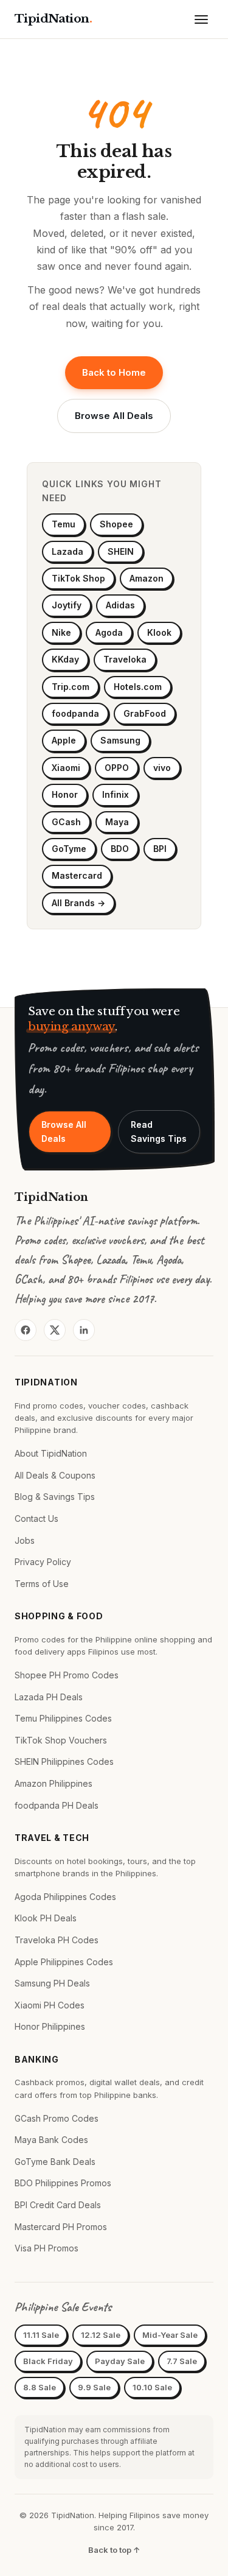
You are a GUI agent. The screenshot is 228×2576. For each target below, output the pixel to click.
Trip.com (71, 687)
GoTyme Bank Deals (55, 2162)
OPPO (117, 768)
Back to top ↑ (114, 2550)
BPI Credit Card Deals (58, 2205)
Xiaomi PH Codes (50, 2005)
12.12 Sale (101, 2335)
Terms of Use (42, 1584)
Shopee (116, 524)
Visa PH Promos (47, 2248)
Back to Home (114, 372)
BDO (120, 849)
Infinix (116, 794)
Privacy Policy (43, 1562)
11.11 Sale (41, 2335)
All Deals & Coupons (55, 1475)
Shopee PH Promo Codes (67, 1675)
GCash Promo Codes (57, 2118)
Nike (61, 632)
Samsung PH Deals (52, 1983)
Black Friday (48, 2361)
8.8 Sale (40, 2387)
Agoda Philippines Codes (65, 1897)
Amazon (147, 578)
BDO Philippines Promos (63, 2183)
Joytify (67, 605)
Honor (65, 794)
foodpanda (75, 713)
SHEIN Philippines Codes (64, 1761)
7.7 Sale (182, 2361)
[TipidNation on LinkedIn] (84, 1330)
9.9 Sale (94, 2387)
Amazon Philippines (54, 1783)
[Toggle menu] (201, 19)
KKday (65, 659)
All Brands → (78, 903)
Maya (117, 822)
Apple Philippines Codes (64, 1962)
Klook (159, 632)
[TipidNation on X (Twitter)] (55, 1330)
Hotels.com (138, 687)
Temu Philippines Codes (63, 1718)
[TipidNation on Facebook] (26, 1330)
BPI (160, 849)
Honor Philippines (50, 2026)
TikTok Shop (78, 578)
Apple (64, 740)
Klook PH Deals (46, 1918)
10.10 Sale (152, 2387)
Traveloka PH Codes (57, 1940)
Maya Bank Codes (51, 2140)
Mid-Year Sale (170, 2335)
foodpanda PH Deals (57, 1805)
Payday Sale (120, 2361)
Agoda (109, 632)
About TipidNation (51, 1453)
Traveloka (125, 659)
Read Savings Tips (159, 1131)
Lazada (67, 551)
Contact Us (36, 1519)
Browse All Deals (114, 416)
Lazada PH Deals (49, 1697)
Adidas (120, 605)
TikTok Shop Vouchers (61, 1740)
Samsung (120, 740)
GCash (66, 822)
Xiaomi (66, 768)
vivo (162, 768)
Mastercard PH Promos (61, 2227)
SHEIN (121, 551)
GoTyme (69, 849)
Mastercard (77, 875)
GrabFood (145, 713)
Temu (64, 524)
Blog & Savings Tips (55, 1497)
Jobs (25, 1540)
